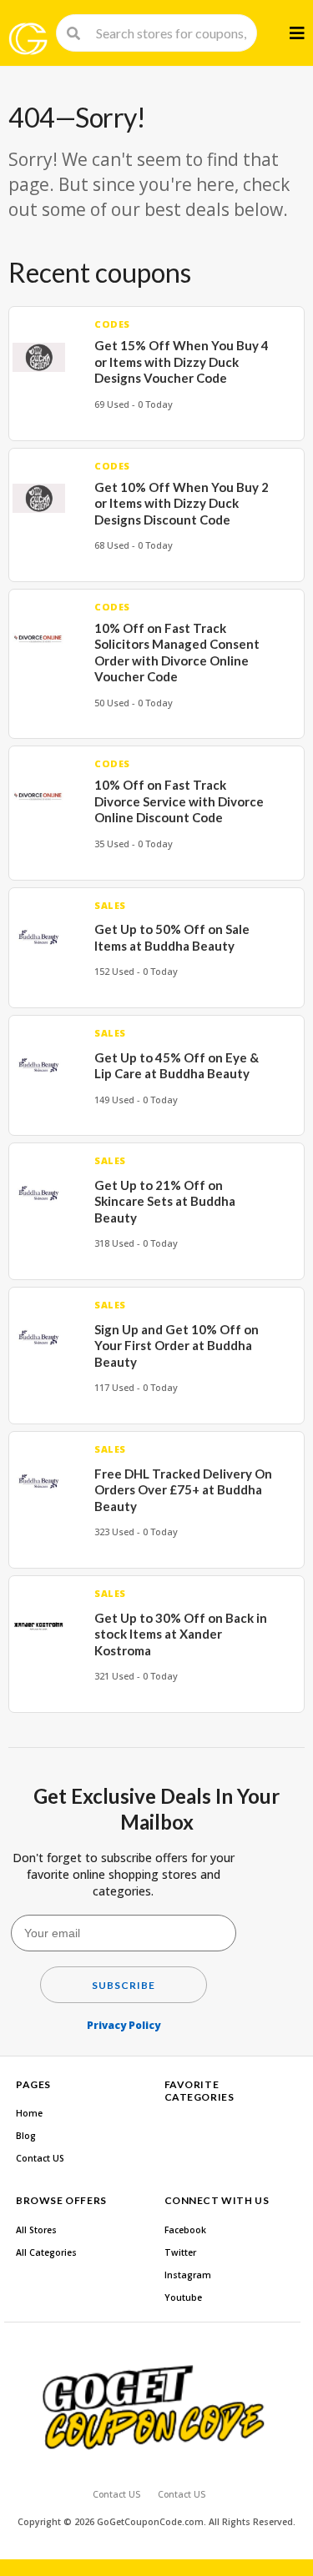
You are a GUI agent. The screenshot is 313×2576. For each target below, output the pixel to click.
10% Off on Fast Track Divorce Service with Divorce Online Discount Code (179, 801)
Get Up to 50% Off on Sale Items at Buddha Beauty (172, 937)
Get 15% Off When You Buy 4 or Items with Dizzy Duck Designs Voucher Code (182, 362)
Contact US (40, 2158)
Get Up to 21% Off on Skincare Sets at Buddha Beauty (165, 1201)
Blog (26, 2136)
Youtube (183, 2297)
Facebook (185, 2230)
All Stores (36, 2230)
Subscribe (124, 1985)
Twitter (180, 2252)
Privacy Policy (124, 2025)
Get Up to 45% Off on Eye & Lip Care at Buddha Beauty (177, 1066)
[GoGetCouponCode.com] (28, 39)
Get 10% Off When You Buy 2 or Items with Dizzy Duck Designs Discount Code (182, 503)
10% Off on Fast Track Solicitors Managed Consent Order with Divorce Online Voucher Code (177, 653)
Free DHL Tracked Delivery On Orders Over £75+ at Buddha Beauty (183, 1490)
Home (29, 2113)
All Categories (46, 2252)
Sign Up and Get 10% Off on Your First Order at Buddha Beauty (177, 1346)
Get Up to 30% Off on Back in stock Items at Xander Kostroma (181, 1634)
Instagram (188, 2275)
